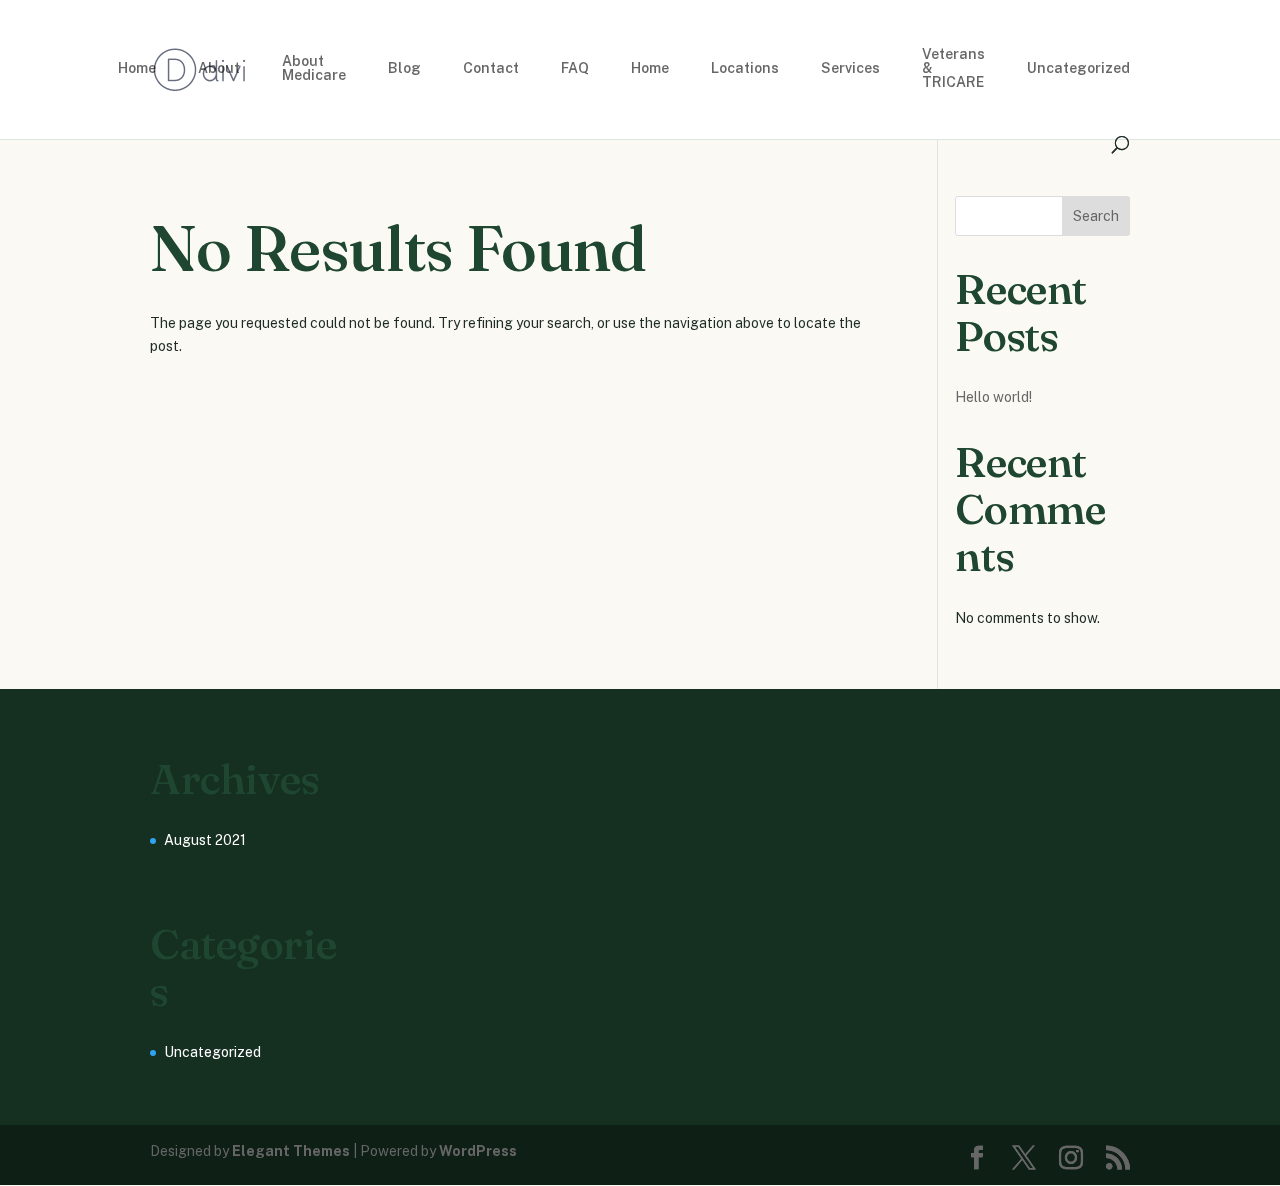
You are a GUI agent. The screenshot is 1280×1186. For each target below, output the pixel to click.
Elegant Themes (291, 1151)
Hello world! (993, 397)
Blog (404, 68)
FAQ (575, 68)
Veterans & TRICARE (953, 68)
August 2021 (205, 840)
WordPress (478, 1151)
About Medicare (314, 68)
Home (137, 68)
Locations (745, 68)
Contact (491, 68)
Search (1096, 216)
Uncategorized (1078, 68)
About (219, 68)
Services (850, 68)
